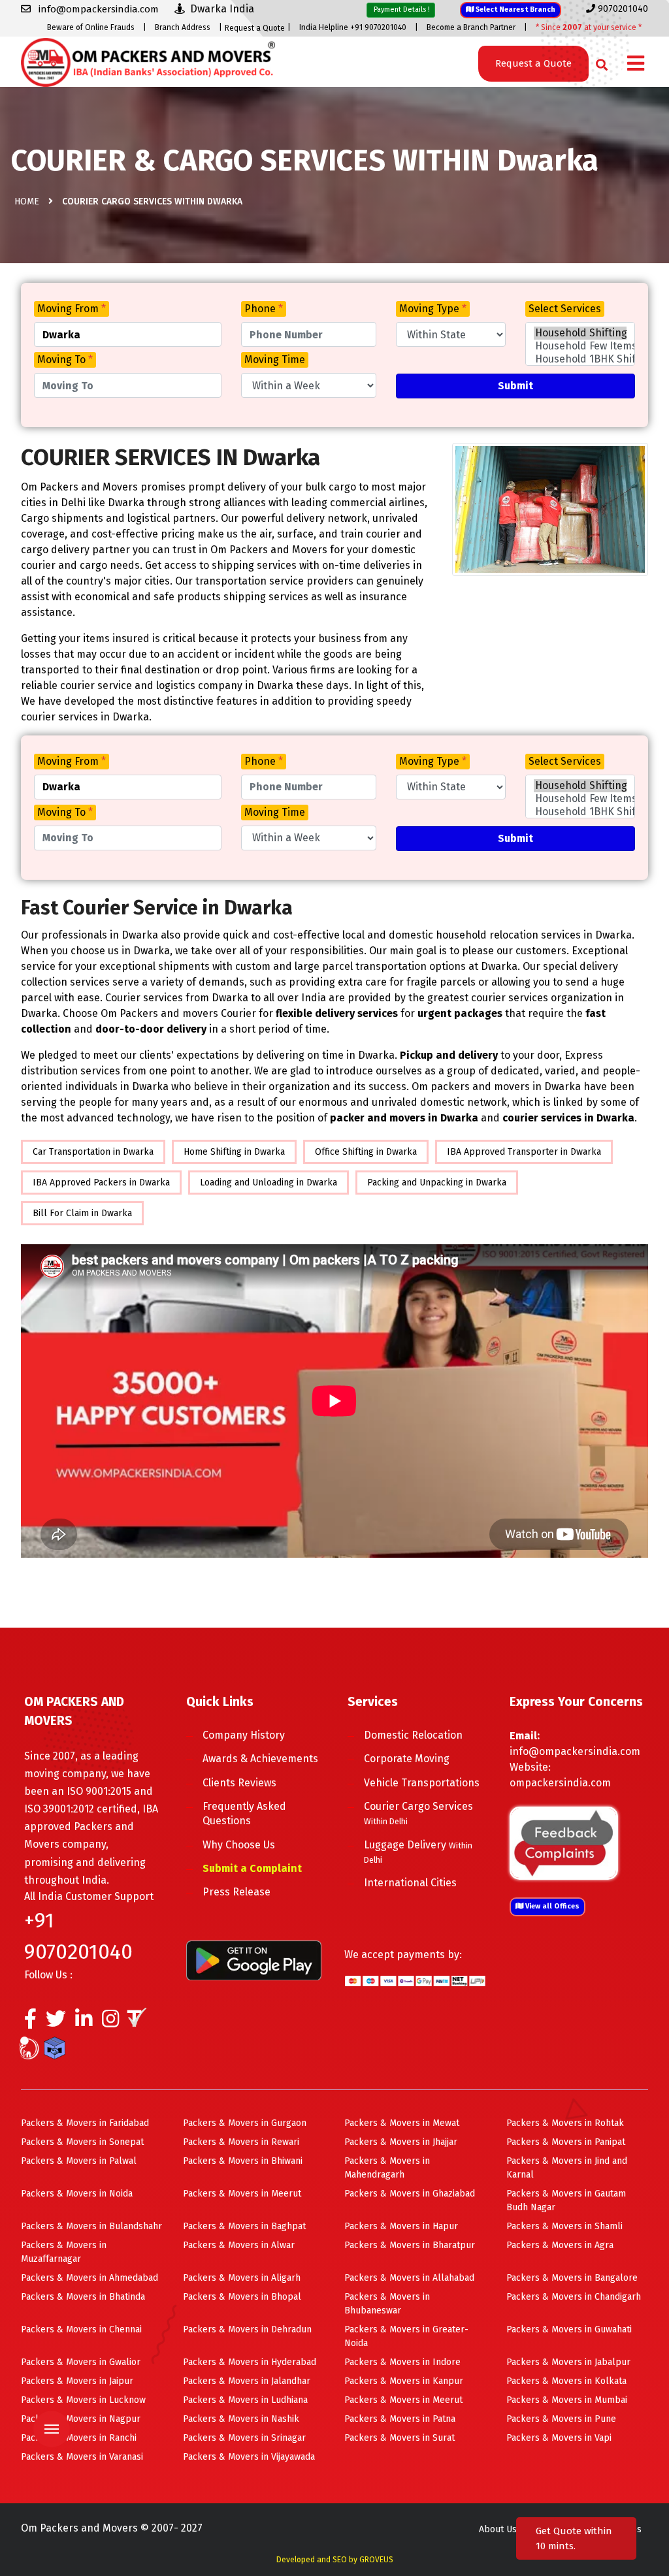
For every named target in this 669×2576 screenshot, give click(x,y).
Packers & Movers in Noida (77, 2194)
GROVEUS (376, 2560)
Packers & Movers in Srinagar (244, 2438)
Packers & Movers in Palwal (79, 2161)
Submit (515, 386)
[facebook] (30, 2022)
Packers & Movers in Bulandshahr (91, 2226)
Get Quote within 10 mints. (574, 2538)
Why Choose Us (239, 1845)
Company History (244, 1735)
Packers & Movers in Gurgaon (245, 2123)
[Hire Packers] (58, 2050)
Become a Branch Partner (471, 27)
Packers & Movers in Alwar (239, 2245)
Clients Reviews (239, 1783)
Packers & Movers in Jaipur (77, 2381)
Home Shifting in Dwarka (234, 1152)
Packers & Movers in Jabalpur (568, 2362)
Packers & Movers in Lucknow (83, 2400)
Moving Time (275, 360)
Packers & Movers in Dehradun (247, 2329)
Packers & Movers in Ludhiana (245, 2400)
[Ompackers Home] (148, 61)
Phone (264, 309)
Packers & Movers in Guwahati (569, 2329)
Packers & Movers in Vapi (559, 2438)
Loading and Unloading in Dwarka (269, 1183)
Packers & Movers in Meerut (242, 2194)
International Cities (410, 1883)
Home (27, 201)
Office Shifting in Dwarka (366, 1152)
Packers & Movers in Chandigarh (574, 2297)
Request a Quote (255, 28)
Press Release (237, 1892)
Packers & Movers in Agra (560, 2245)
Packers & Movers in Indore (402, 2362)
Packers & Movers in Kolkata (566, 2381)
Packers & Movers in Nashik (241, 2419)
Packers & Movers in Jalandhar (247, 2381)
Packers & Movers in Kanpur (404, 2381)
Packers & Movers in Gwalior (81, 2362)
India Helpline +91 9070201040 (353, 27)
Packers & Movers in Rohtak (565, 2123)
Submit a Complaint (252, 1868)
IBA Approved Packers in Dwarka (101, 1183)
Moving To (65, 360)
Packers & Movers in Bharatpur (410, 2245)
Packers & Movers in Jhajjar (401, 2142)
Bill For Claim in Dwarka (82, 1213)
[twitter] (56, 2022)
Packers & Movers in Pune (561, 2419)
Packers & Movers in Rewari (241, 2142)
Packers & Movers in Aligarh (242, 2278)
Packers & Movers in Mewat (402, 2123)
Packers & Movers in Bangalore (572, 2278)
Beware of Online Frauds (91, 27)
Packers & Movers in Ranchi (79, 2438)
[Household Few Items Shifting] (580, 346)
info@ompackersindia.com (575, 1751)
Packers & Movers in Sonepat (82, 2142)
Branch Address (183, 27)
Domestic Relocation (413, 1735)
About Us (498, 2529)
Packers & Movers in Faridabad (85, 2123)
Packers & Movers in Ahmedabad (90, 2278)
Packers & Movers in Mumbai (567, 2400)
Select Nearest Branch (514, 9)
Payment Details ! (401, 9)
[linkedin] (84, 2022)
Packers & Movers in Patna (400, 2419)
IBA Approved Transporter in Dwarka (524, 1152)
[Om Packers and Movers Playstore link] (254, 1960)
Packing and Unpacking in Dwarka (437, 1183)
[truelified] (139, 2022)
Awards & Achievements (260, 1759)
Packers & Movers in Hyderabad (250, 2362)
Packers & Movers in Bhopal (242, 2297)
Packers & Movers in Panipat (566, 2142)
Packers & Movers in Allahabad (409, 2278)
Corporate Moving (407, 1759)
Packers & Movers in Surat (400, 2438)
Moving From (72, 309)
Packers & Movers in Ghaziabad (410, 2194)
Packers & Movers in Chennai (81, 2329)
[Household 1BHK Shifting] (580, 359)
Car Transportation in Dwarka (93, 1152)
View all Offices (551, 1906)
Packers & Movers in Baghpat (244, 2226)
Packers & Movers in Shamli (564, 2226)
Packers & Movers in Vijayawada (249, 2457)
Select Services (565, 309)
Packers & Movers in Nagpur (81, 2419)
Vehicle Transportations (422, 1783)
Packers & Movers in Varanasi (82, 2457)
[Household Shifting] (580, 333)
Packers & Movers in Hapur (401, 2226)
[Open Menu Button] (636, 64)
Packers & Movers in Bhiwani (243, 2161)
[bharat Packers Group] (32, 2050)
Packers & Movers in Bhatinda (83, 2297)
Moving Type (433, 309)
